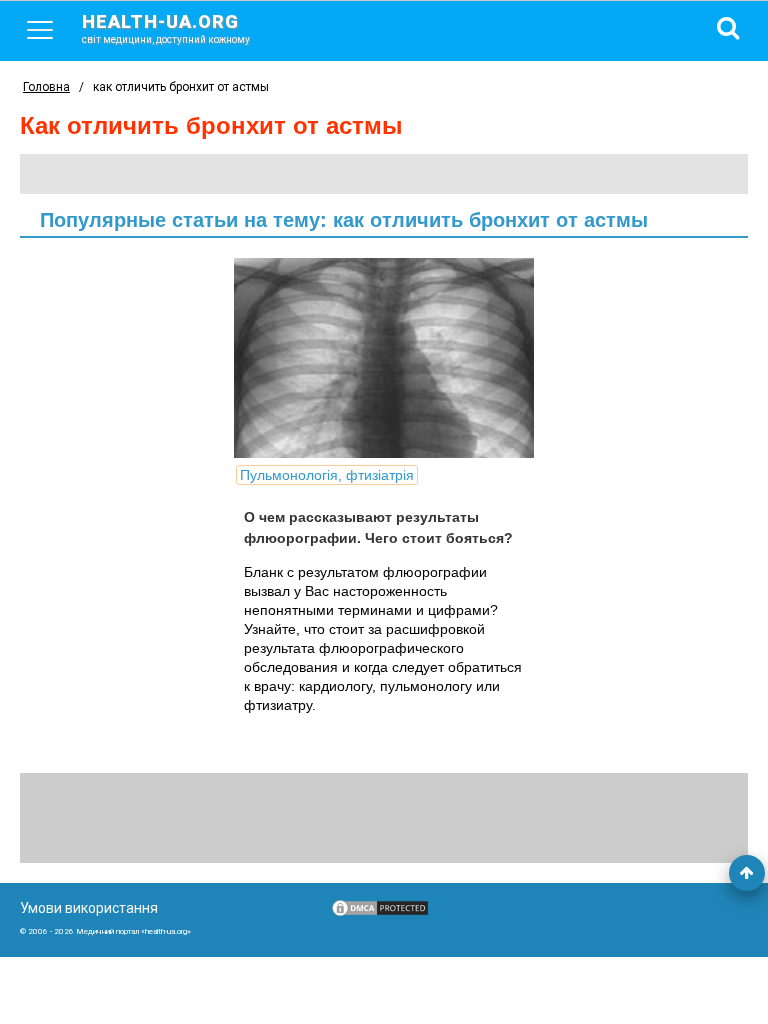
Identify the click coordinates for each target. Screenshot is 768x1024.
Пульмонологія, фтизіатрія (327, 475)
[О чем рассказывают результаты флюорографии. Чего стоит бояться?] (384, 358)
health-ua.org (166, 28)
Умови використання (89, 908)
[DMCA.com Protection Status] (380, 913)
